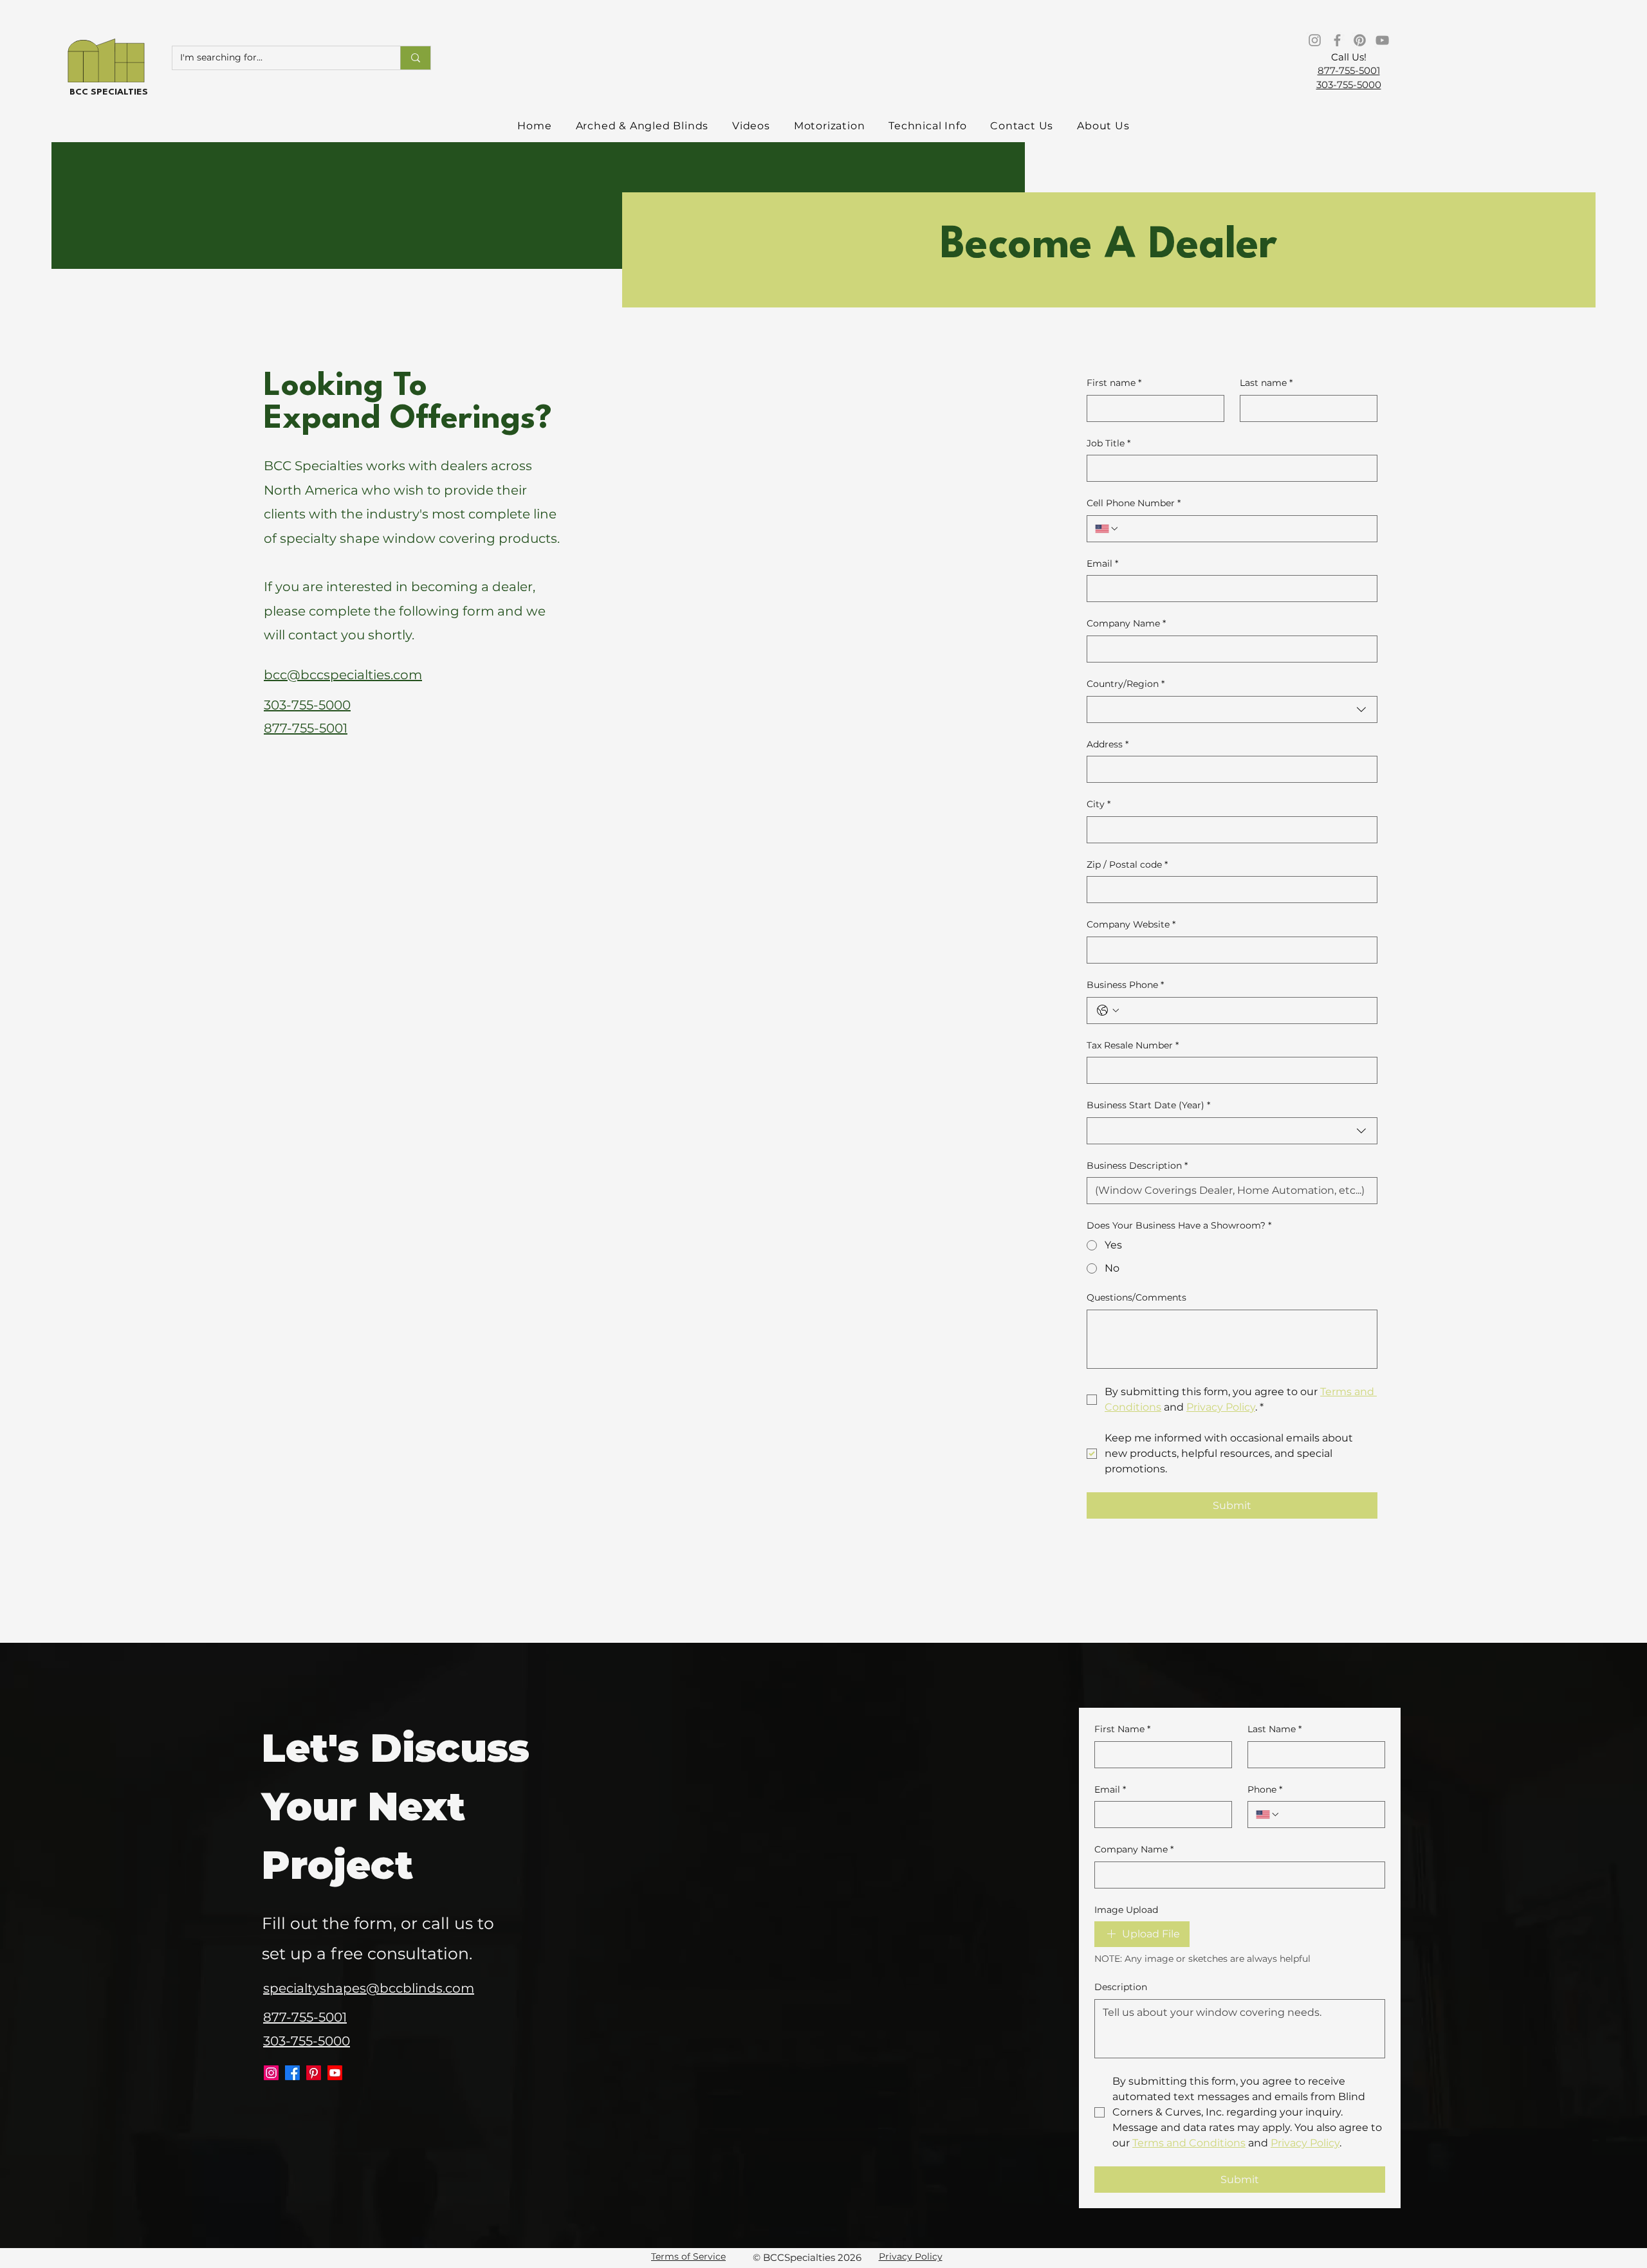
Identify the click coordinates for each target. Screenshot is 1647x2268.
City (1099, 804)
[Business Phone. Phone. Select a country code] (1108, 1011)
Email (1102, 563)
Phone (1265, 1789)
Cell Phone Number (1134, 503)
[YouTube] (1382, 40)
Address (1108, 744)
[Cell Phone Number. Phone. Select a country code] (1107, 529)
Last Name (1274, 1729)
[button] (642, 126)
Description (1121, 1987)
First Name (1122, 1729)
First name (1114, 383)
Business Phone (1125, 985)
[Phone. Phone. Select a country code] (1268, 1815)
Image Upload (1126, 1910)
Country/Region (1126, 684)
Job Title (1109, 443)
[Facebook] (1337, 40)
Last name (1266, 383)
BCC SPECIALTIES (109, 92)
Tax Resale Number (1133, 1045)
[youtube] (335, 2073)
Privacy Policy (911, 2256)
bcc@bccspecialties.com (343, 675)
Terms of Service (688, 2256)
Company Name (1126, 623)
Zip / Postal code (1127, 864)
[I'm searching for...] (415, 58)
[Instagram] (1315, 40)
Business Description (1137, 1166)
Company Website (1131, 924)
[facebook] (292, 2073)
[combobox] (1232, 709)
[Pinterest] (1360, 40)
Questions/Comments (1136, 1297)
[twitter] (271, 2073)
